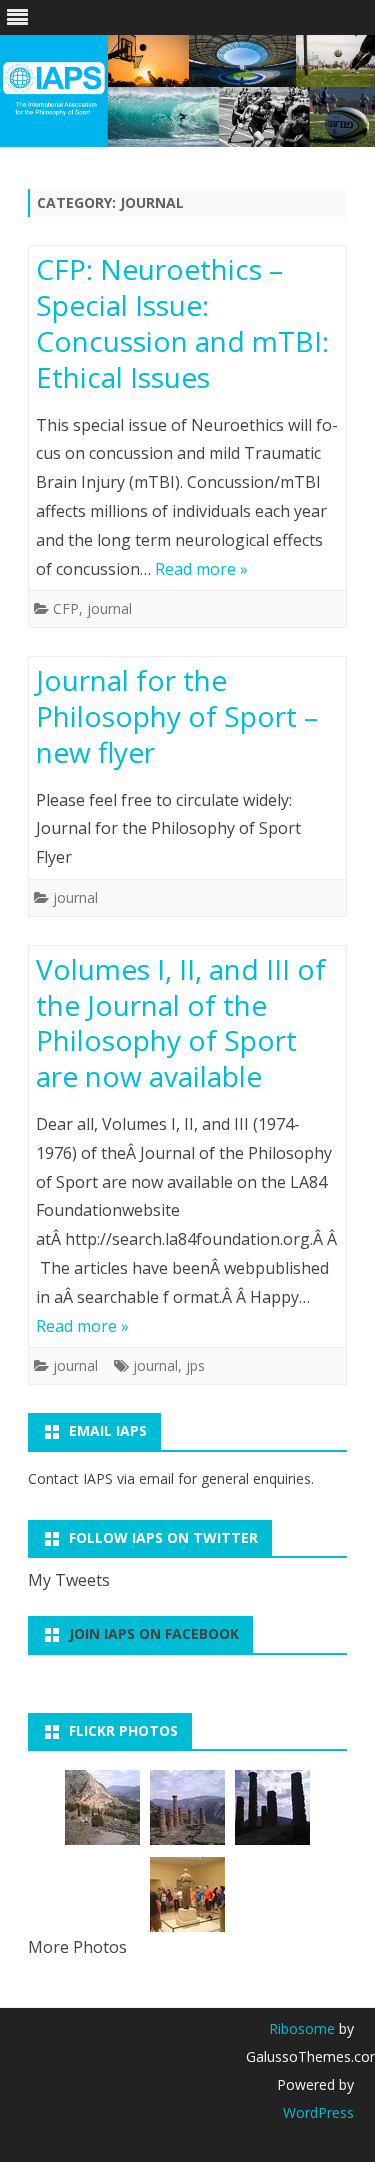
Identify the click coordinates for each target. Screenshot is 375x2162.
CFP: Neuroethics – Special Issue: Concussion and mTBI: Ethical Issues (182, 322)
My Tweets (69, 1580)
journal (109, 608)
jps (195, 1365)
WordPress (318, 2112)
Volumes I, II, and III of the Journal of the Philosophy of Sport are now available (181, 1022)
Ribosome (302, 2028)
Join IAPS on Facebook (154, 1633)
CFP (66, 608)
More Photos (77, 1947)
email (156, 1478)
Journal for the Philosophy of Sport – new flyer (177, 716)
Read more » (201, 569)
